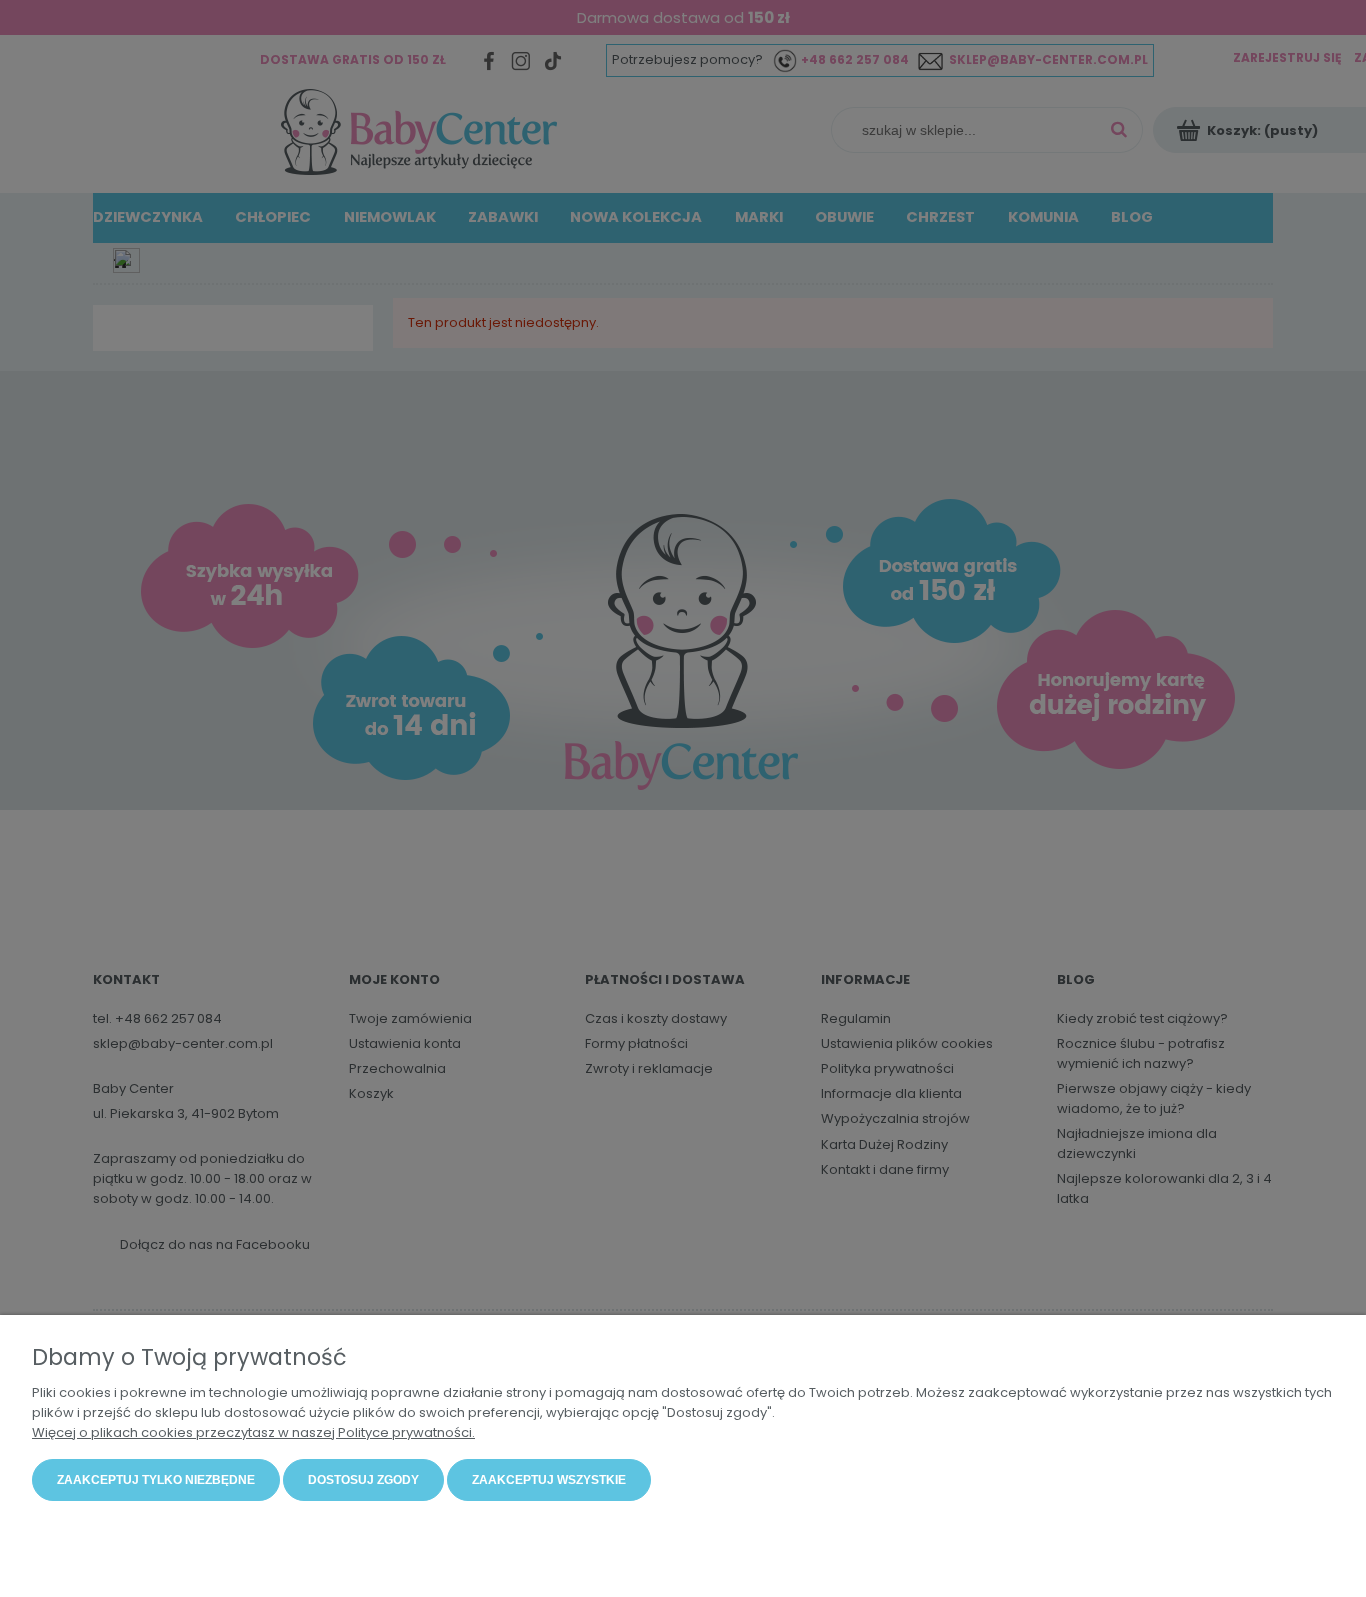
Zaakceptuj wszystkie (549, 1480)
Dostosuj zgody (363, 1480)
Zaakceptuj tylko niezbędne (156, 1480)
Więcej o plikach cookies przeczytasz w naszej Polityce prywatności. (253, 1432)
